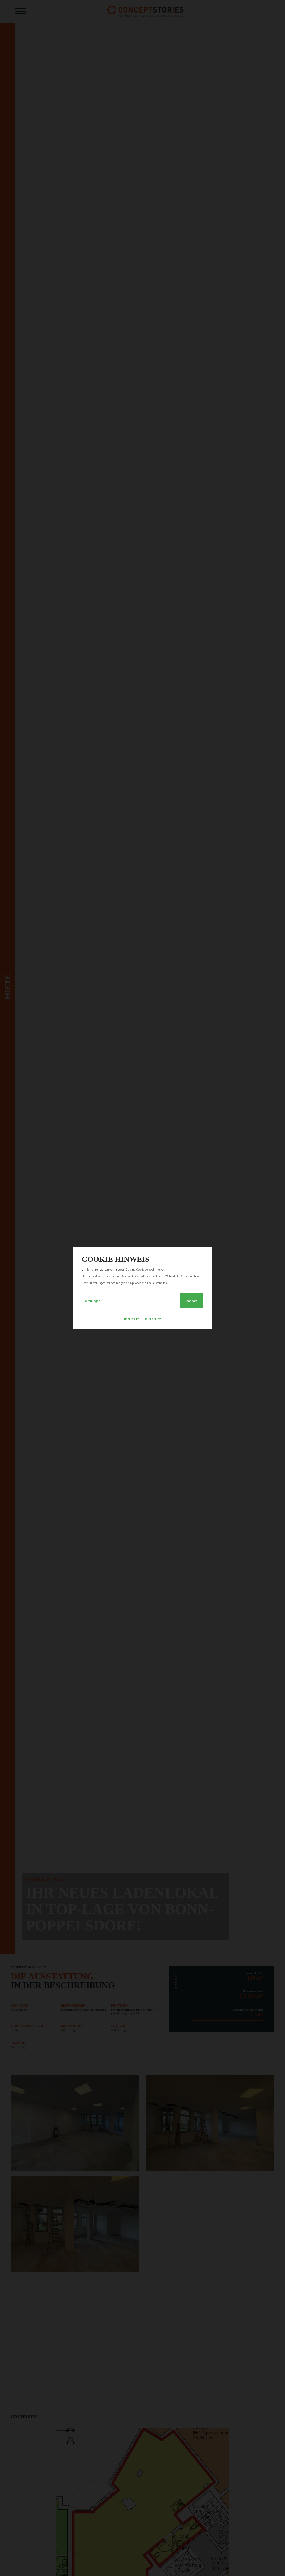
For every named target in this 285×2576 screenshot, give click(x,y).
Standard (191, 1301)
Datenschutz (152, 1319)
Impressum (132, 1319)
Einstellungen (91, 1301)
